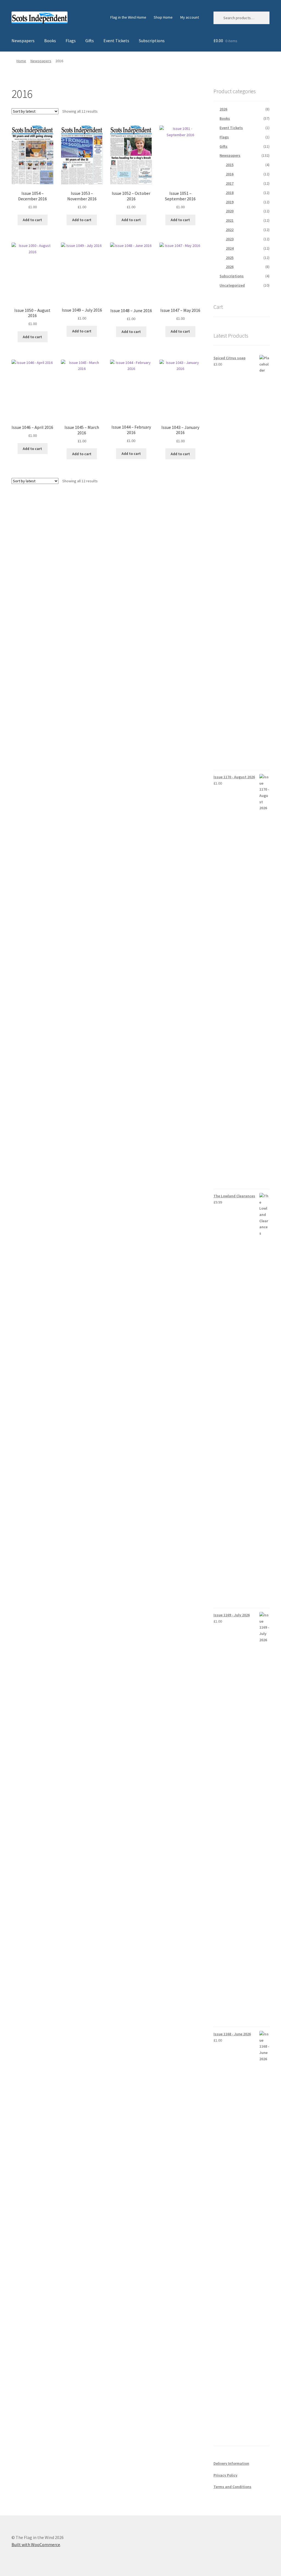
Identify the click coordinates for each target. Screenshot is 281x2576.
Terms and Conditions (232, 2487)
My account (190, 17)
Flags (71, 41)
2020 (230, 211)
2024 (230, 248)
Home (21, 61)
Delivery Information (231, 2463)
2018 (230, 193)
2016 (230, 174)
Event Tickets (116, 41)
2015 (230, 165)
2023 (230, 239)
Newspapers (23, 41)
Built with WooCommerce (36, 2544)
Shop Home (163, 17)
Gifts (90, 41)
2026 (223, 109)
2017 (230, 183)
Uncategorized (232, 285)
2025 (230, 258)
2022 (230, 230)
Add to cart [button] (32, 220)
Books (50, 41)
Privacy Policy (225, 2475)
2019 (230, 202)
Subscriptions (152, 41)
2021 (230, 220)
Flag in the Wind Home (128, 17)
